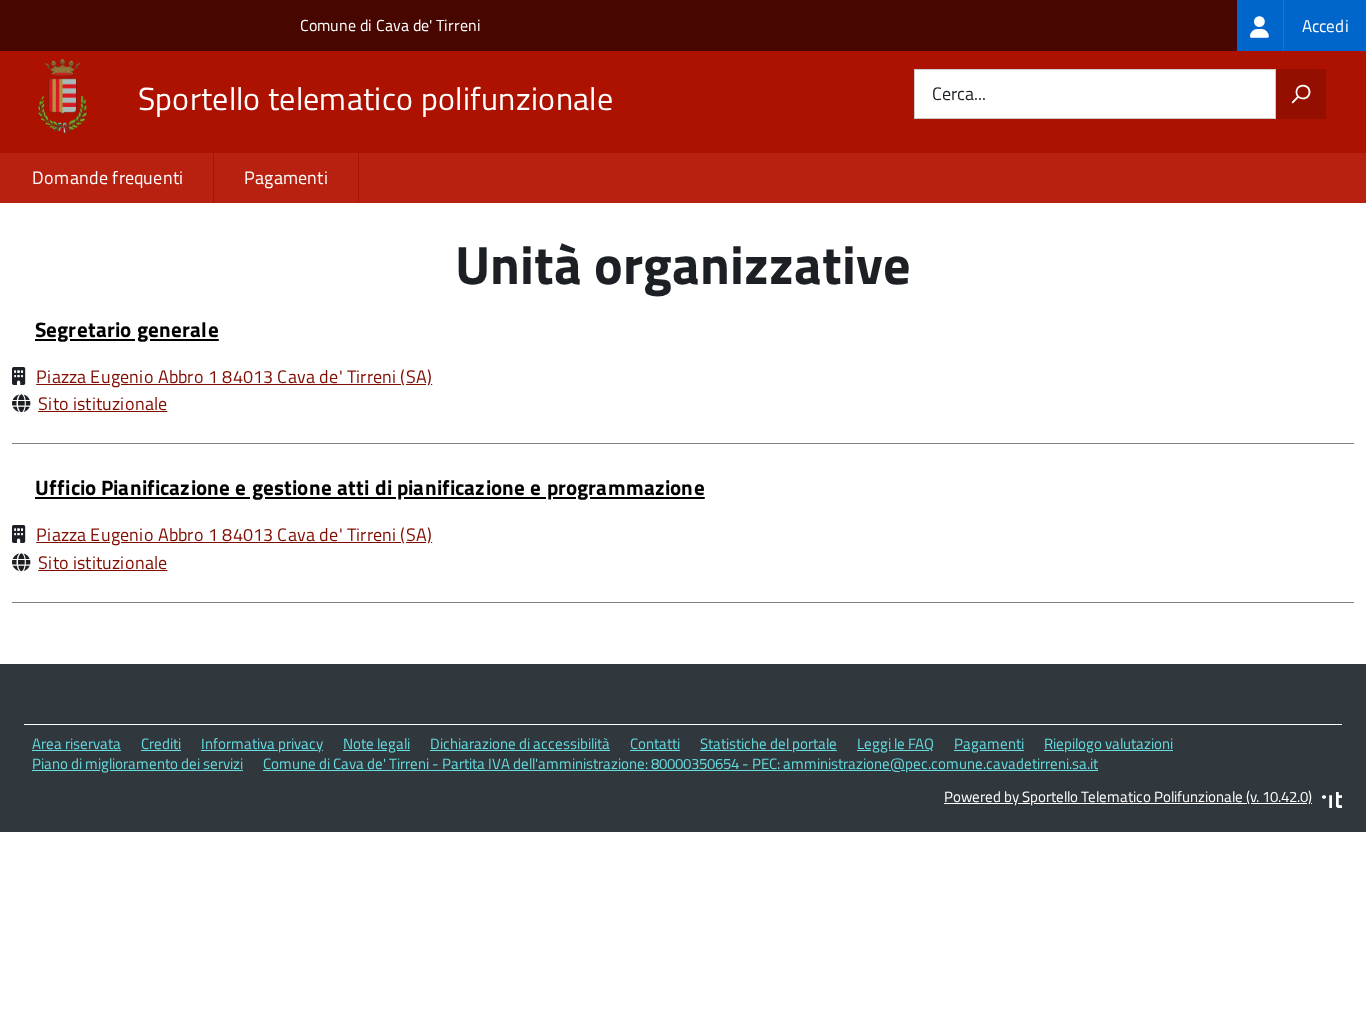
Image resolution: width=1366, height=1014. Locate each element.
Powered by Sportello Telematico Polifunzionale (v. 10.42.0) (1128, 796)
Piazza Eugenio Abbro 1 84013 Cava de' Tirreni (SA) (234, 376)
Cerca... (959, 94)
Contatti (655, 743)
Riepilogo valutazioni (1108, 743)
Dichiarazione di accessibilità (520, 743)
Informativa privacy (262, 743)
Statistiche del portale (768, 743)
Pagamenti (286, 177)
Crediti (161, 743)
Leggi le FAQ (895, 743)
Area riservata (76, 743)
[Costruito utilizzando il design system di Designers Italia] (1332, 802)
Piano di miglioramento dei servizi (137, 763)
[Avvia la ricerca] (1301, 94)
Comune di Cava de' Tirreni (390, 25)
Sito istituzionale (102, 403)
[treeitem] (1301, 25)
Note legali (376, 743)
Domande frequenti (107, 177)
